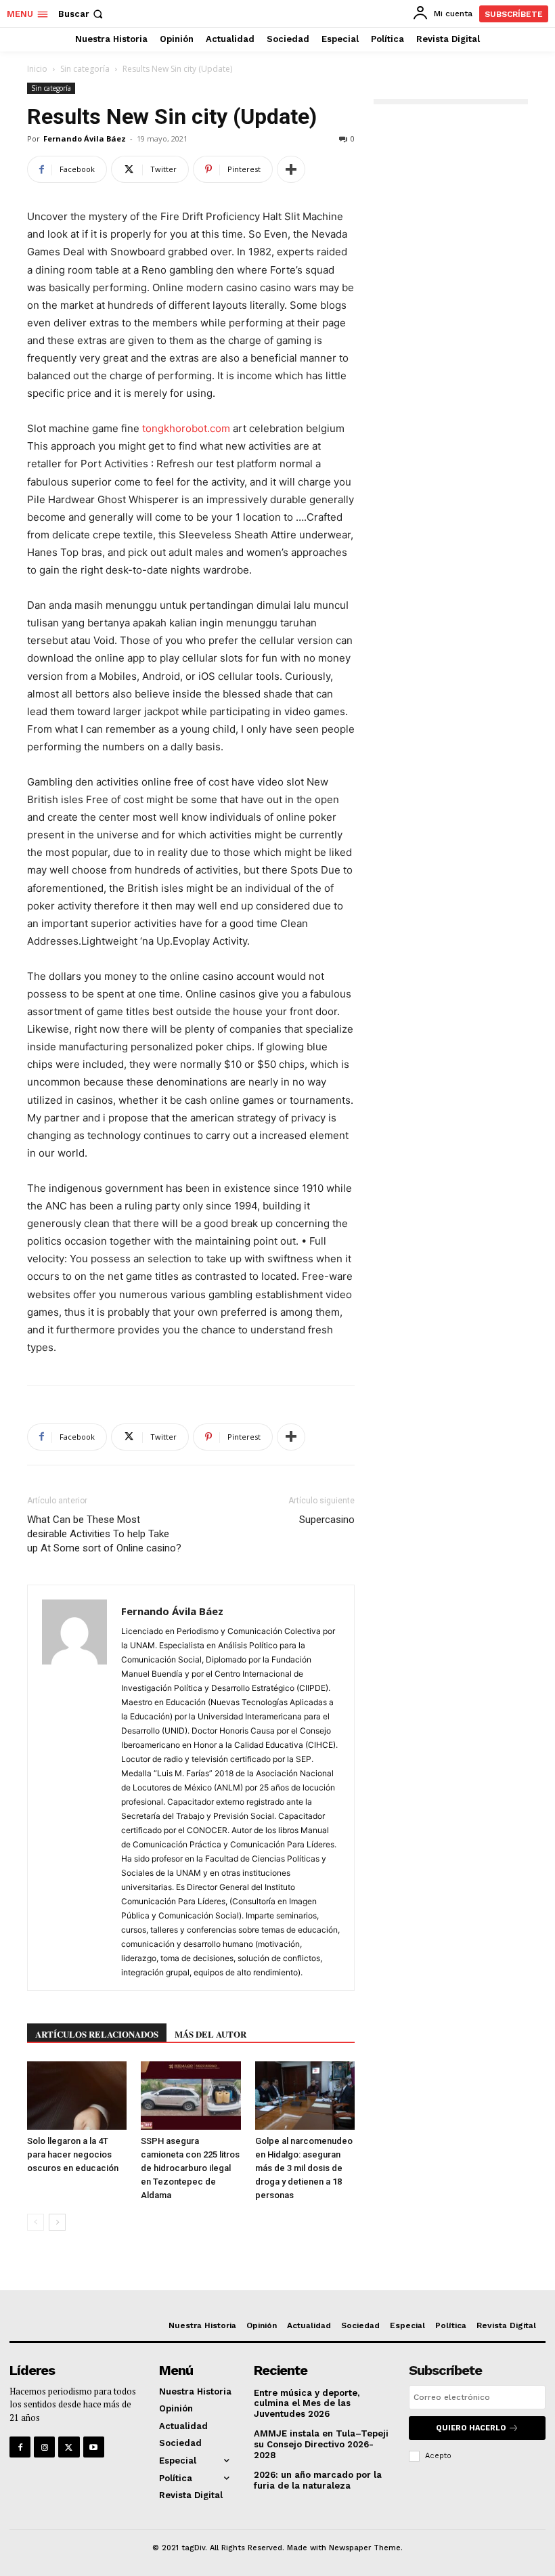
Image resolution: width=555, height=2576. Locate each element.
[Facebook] (20, 2447)
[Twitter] (69, 2447)
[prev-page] (36, 2222)
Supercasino (327, 1520)
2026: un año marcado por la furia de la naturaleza (318, 2480)
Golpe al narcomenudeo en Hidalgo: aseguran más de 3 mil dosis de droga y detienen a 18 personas (304, 2168)
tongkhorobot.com (186, 428)
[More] (291, 169)
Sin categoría (85, 69)
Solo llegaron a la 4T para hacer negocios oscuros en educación (73, 2154)
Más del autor (210, 2034)
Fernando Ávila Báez (85, 138)
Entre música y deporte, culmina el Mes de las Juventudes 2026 (307, 2403)
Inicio (37, 69)
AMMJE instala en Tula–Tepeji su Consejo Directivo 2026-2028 (321, 2444)
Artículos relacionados (97, 2034)
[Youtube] (94, 2447)
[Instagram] (44, 2447)
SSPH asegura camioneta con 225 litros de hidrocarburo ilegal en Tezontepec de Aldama (190, 2168)
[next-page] (57, 2222)
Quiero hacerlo (471, 2428)
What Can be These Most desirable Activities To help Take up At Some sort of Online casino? (104, 1534)
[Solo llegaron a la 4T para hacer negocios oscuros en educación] (77, 2096)
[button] (82, 14)
